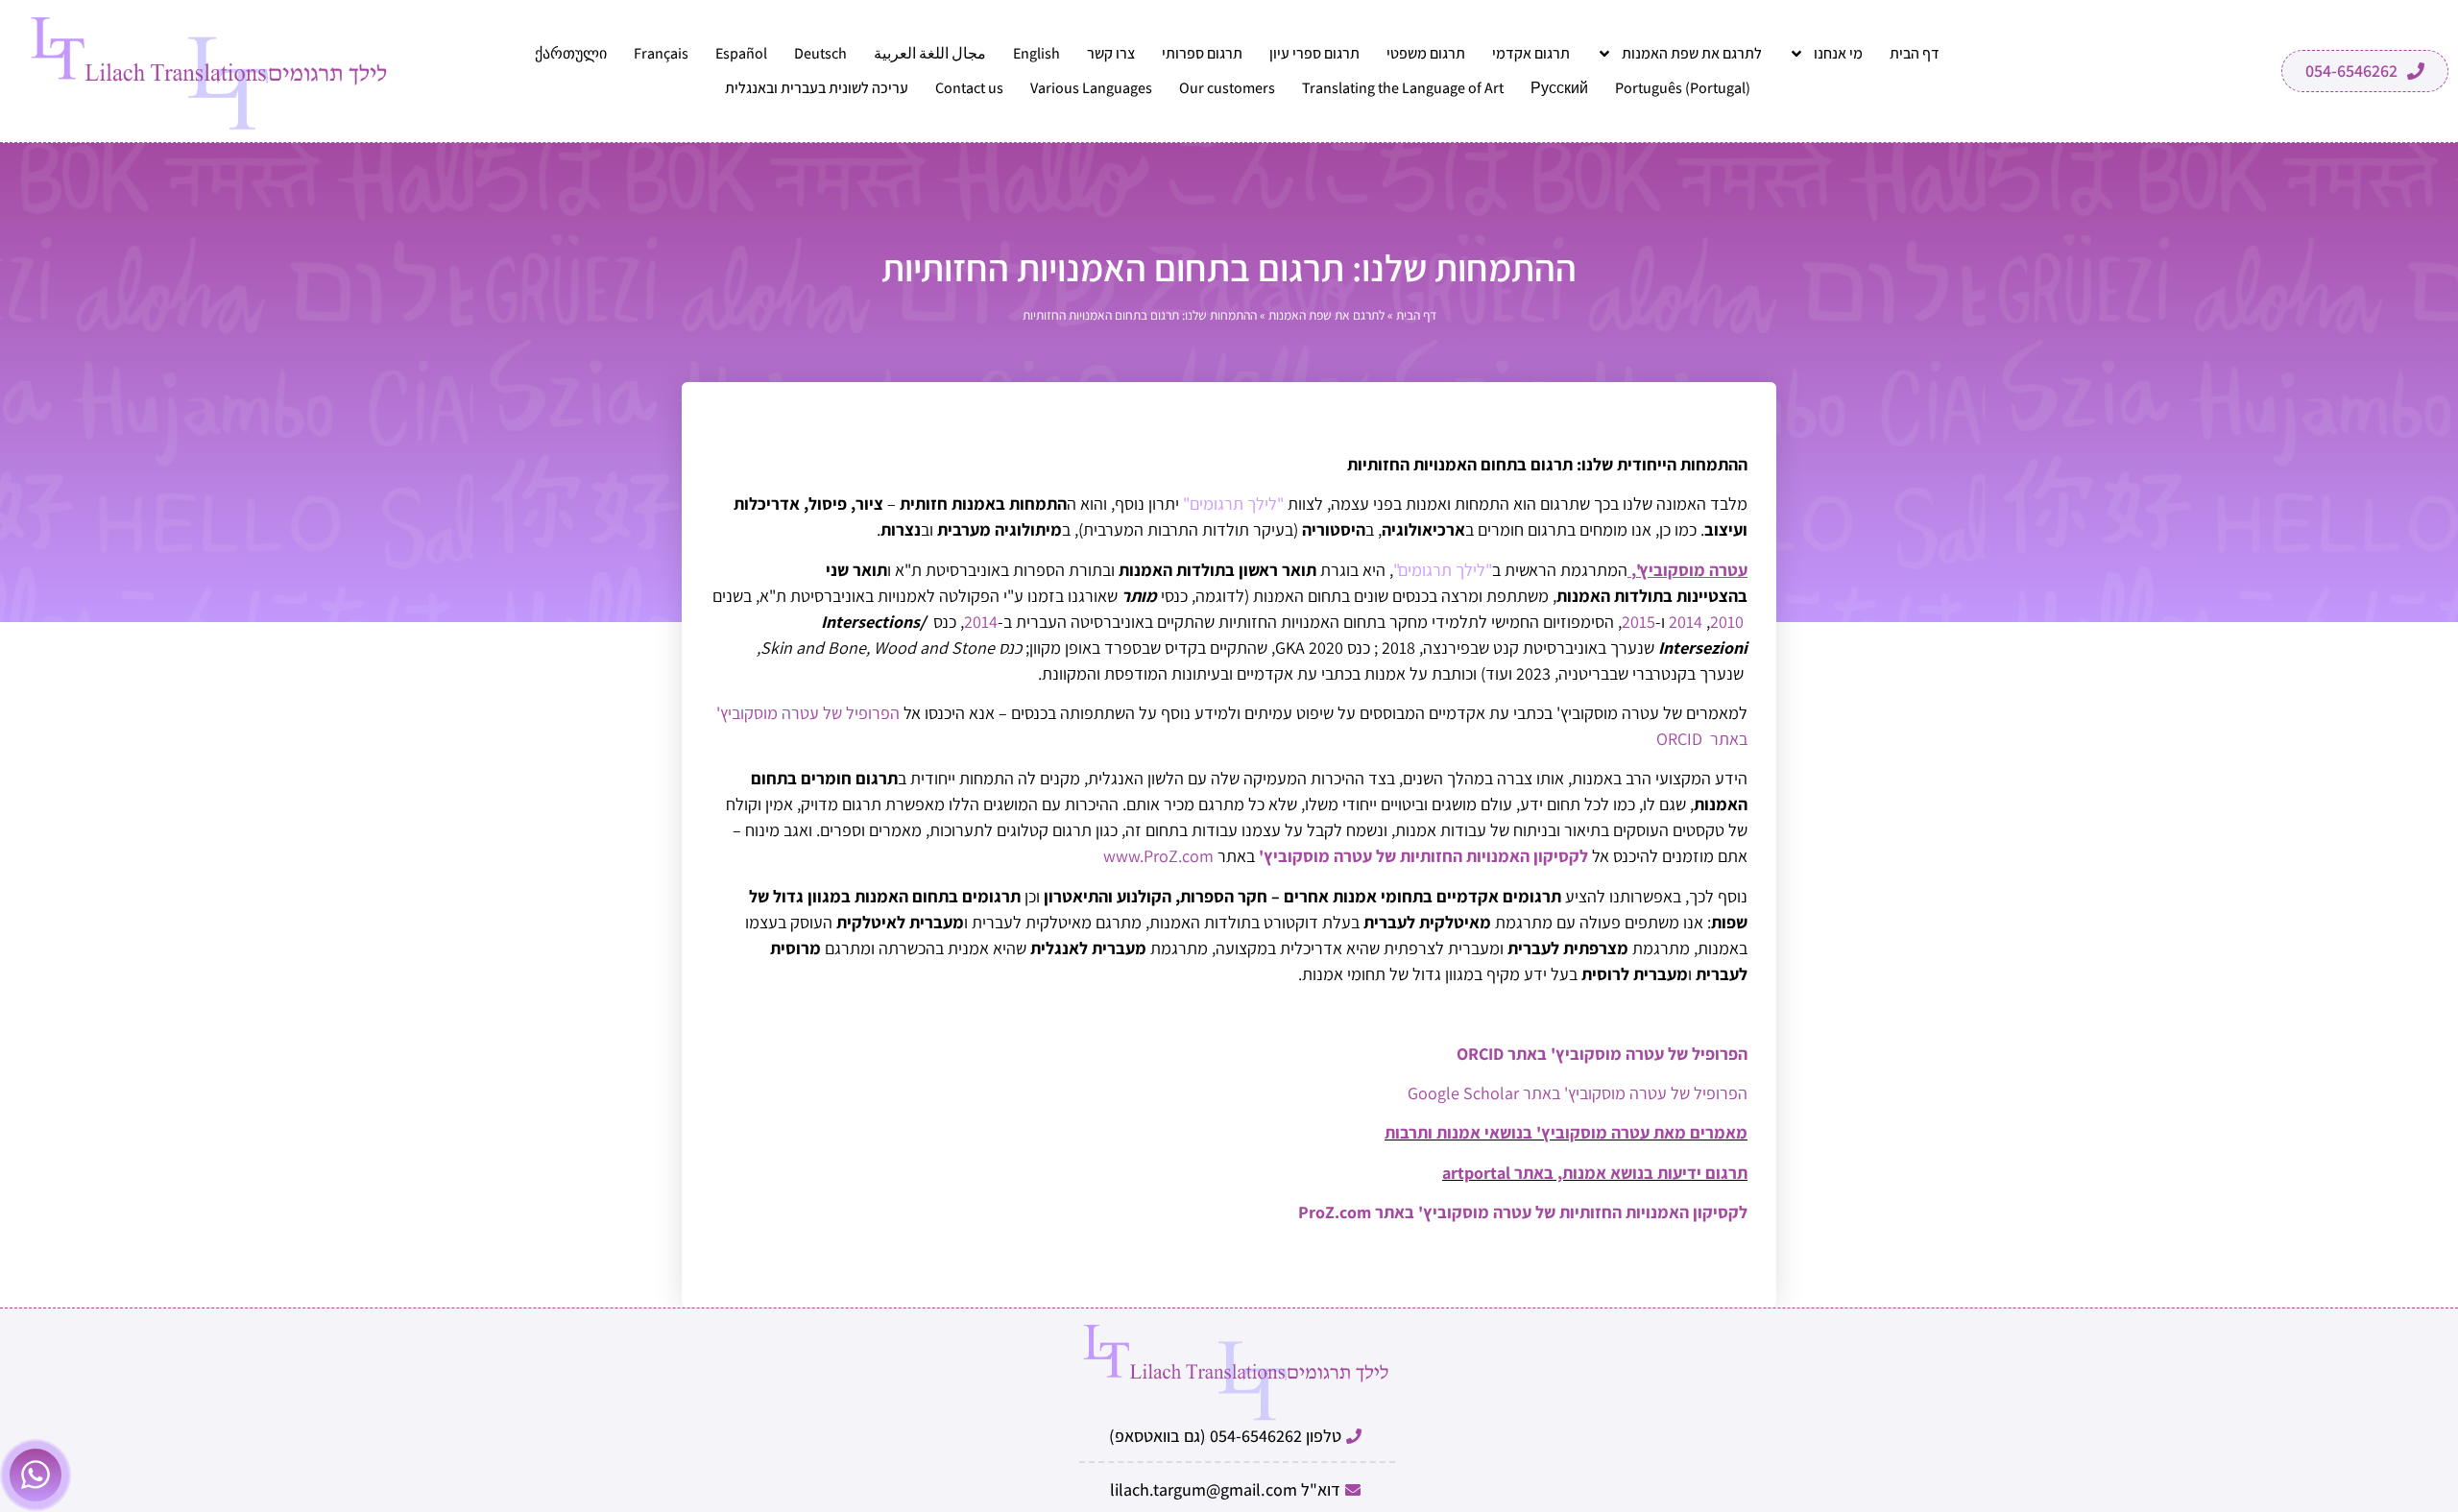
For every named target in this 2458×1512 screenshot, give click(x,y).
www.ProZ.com (1158, 856)
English (1036, 53)
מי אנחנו (1838, 53)
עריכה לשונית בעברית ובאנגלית (817, 88)
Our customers (1227, 88)
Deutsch (820, 53)
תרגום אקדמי (1531, 53)
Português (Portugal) (1683, 88)
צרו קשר (1111, 53)
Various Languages (1091, 88)
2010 (1727, 622)
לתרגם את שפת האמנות (1692, 53)
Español (741, 53)
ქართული (571, 53)
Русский (1559, 88)
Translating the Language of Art (1403, 88)
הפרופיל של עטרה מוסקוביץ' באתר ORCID (1602, 1054)
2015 (1639, 622)
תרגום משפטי (1426, 53)
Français (661, 53)
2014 (1686, 622)
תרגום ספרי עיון (1314, 53)
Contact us (969, 88)
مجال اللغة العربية (930, 53)
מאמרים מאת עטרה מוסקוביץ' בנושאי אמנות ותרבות (1566, 1132)
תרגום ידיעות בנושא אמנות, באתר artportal (1595, 1173)
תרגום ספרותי (1202, 53)
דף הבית (1915, 53)
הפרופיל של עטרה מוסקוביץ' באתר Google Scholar (1578, 1093)
